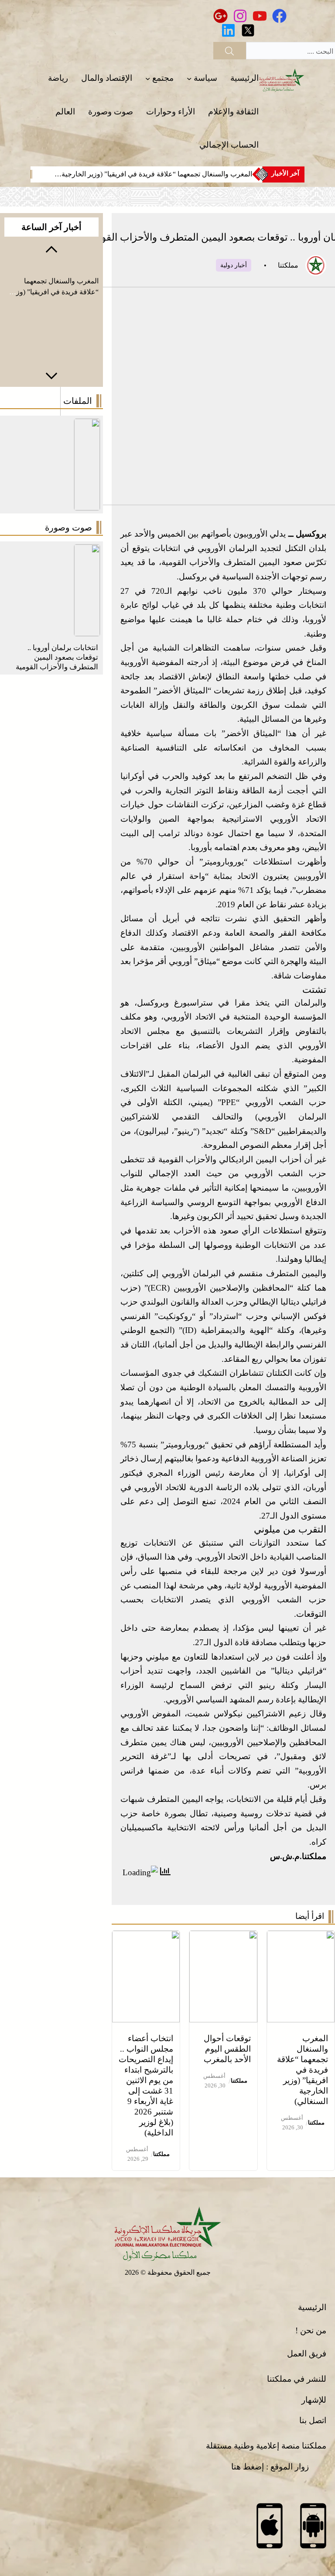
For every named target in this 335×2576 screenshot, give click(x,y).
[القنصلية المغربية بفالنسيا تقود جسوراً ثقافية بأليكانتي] (87, 551)
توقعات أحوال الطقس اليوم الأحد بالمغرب (227, 2049)
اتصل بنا (313, 2420)
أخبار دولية (234, 265)
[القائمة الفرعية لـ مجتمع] (148, 78)
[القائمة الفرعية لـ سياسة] (189, 78)
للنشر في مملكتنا (297, 2379)
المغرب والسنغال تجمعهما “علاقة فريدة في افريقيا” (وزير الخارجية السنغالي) (303, 2070)
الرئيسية (312, 2307)
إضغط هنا (248, 2467)
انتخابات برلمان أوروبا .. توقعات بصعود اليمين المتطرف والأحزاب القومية (57, 657)
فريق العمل (307, 2354)
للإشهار (314, 2400)
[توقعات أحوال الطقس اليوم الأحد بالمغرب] (223, 1937)
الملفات (78, 401)
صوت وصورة (68, 527)
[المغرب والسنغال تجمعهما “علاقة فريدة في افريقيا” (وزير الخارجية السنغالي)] (301, 1937)
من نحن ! (311, 2330)
